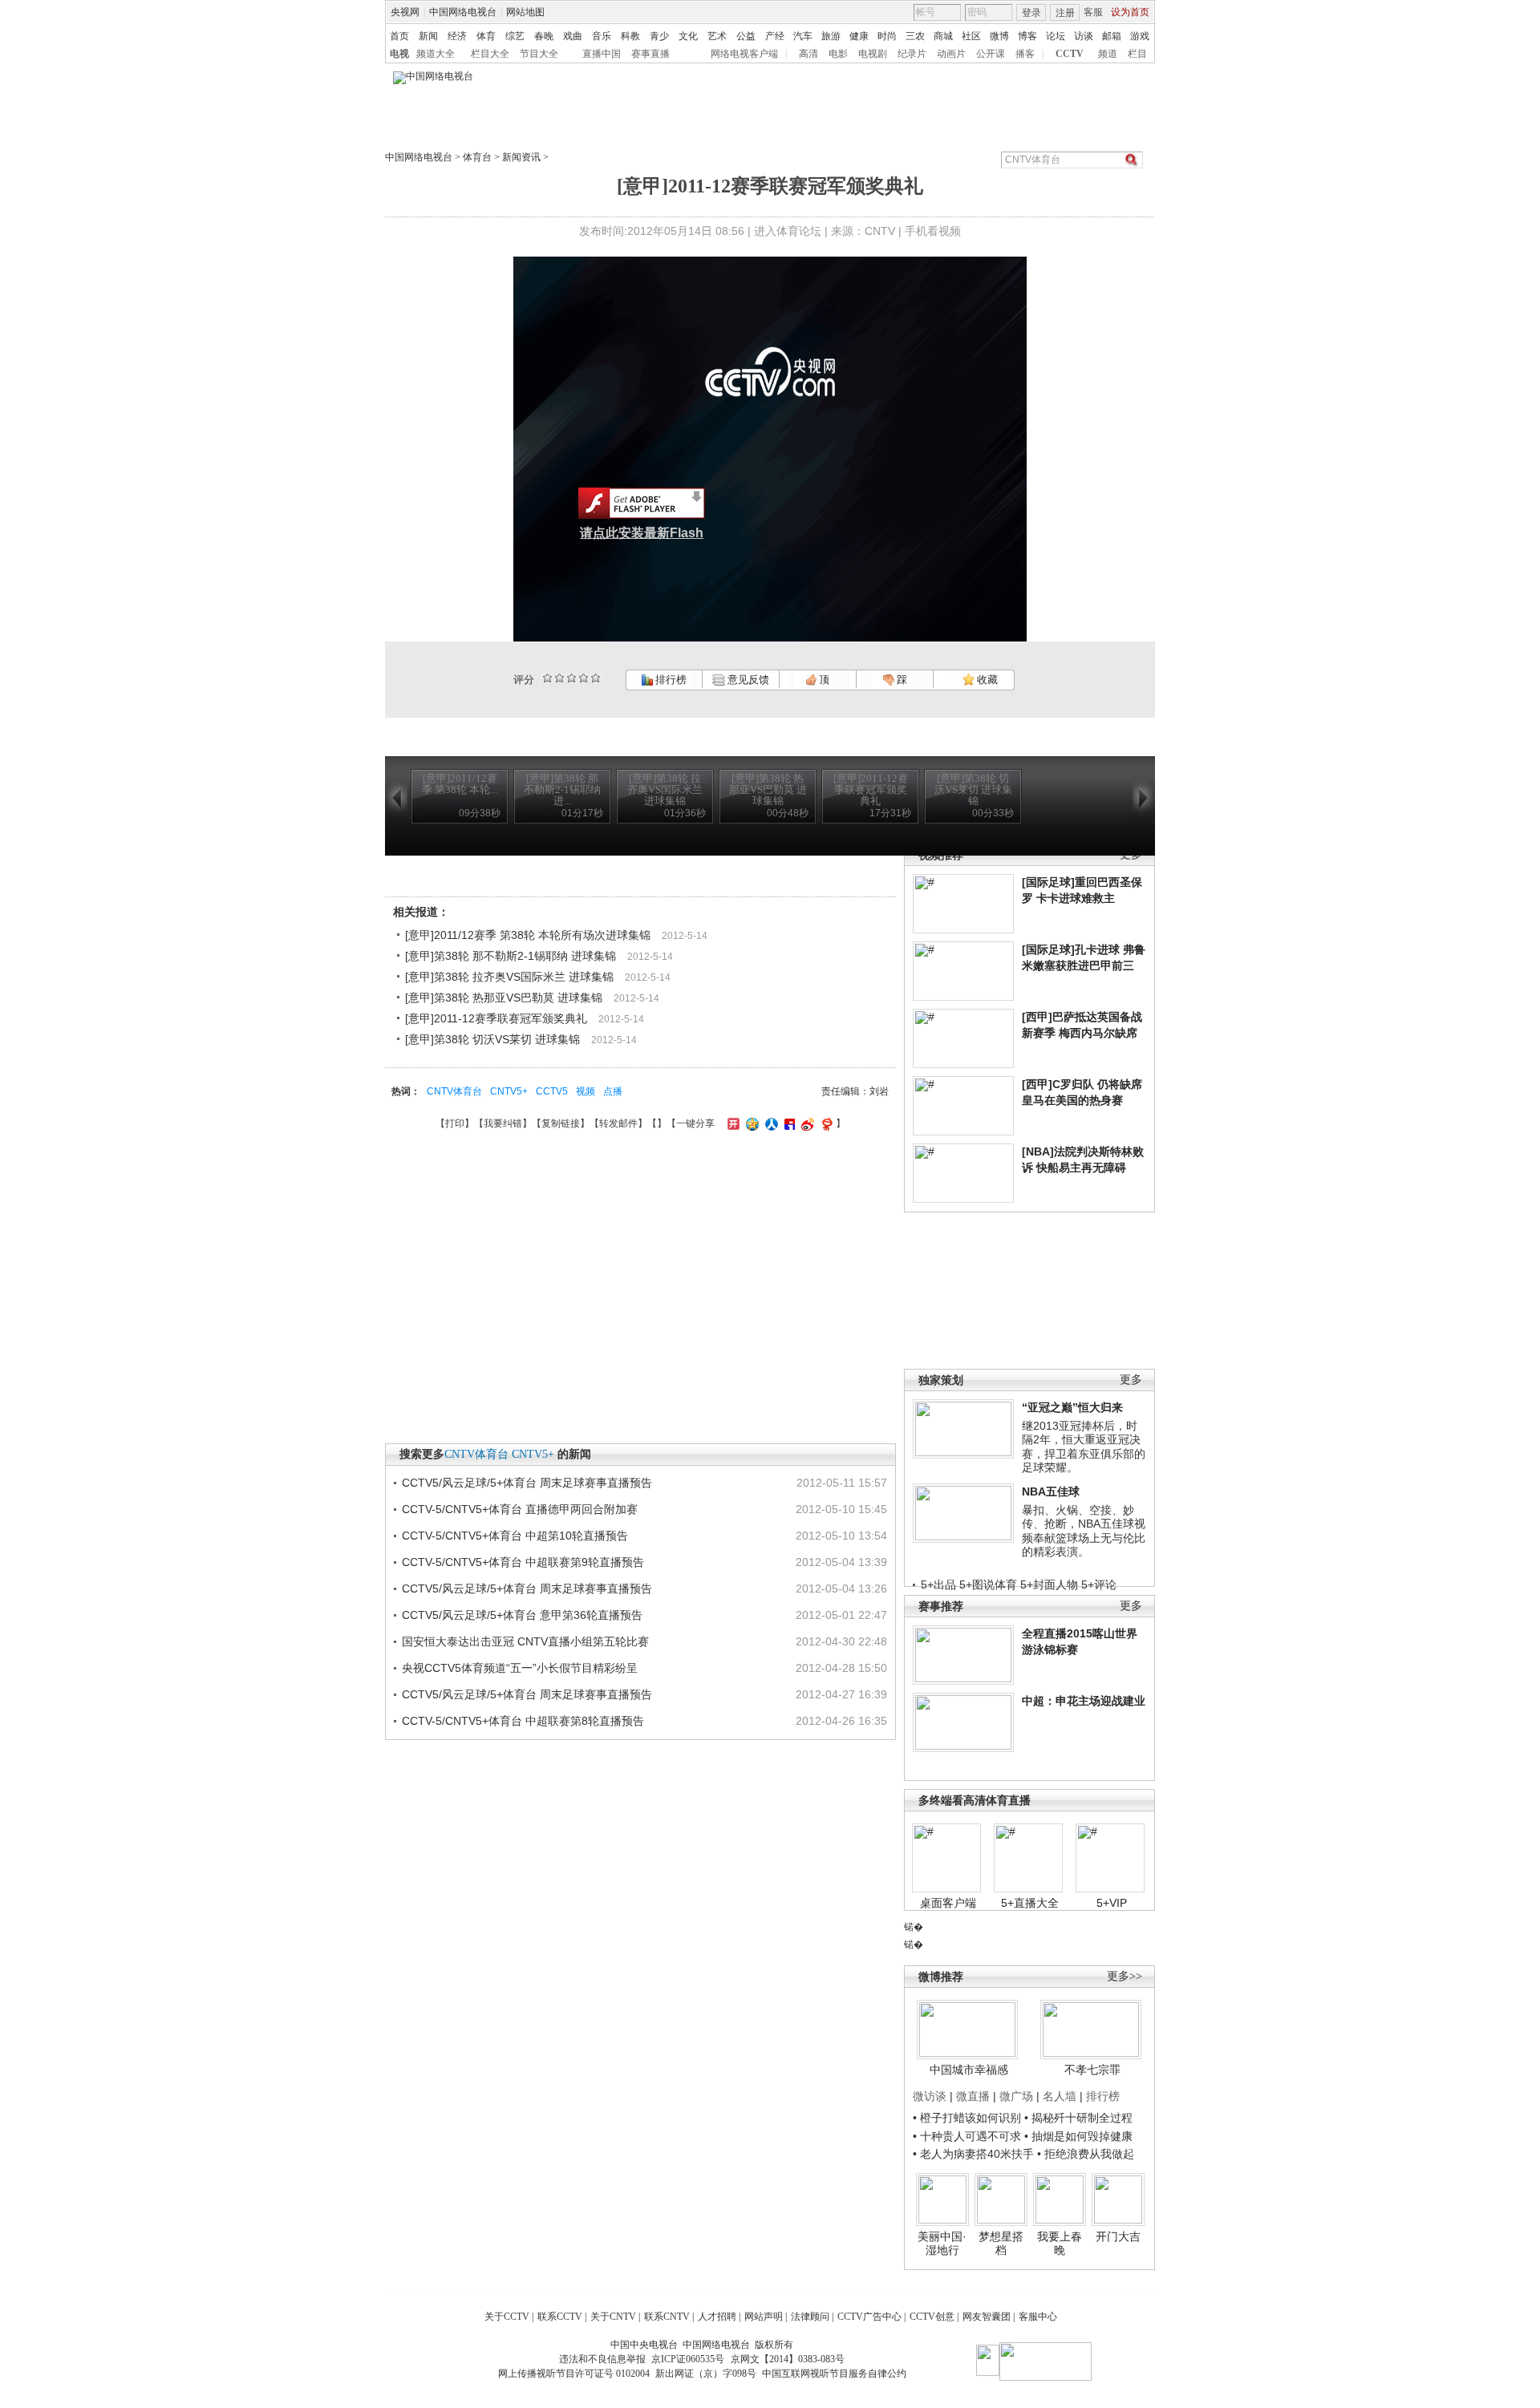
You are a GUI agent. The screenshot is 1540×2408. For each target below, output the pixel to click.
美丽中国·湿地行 (942, 2244)
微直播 (973, 2096)
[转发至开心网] (731, 1123)
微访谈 (930, 2096)
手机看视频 (933, 231)
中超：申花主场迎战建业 (1084, 1701)
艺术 (717, 36)
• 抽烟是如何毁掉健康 (1078, 2136)
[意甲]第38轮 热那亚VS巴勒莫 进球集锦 (504, 998)
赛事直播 (650, 54)
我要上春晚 (1060, 2244)
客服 (1093, 12)
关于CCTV (507, 2317)
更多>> (1125, 1976)
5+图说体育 (988, 1584)
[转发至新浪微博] (806, 1123)
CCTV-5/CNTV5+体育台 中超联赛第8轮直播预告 (523, 1721)
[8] (584, 678)
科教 (630, 36)
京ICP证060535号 (688, 2359)
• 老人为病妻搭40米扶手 (973, 2154)
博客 (1027, 36)
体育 (486, 36)
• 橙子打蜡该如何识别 (967, 2118)
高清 (808, 54)
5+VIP (1112, 1903)
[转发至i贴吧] (788, 1123)
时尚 (887, 36)
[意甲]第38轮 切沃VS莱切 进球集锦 (492, 1039)
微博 (999, 36)
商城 (943, 36)
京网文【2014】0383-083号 (788, 2359)
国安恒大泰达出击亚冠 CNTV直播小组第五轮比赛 (525, 1641)
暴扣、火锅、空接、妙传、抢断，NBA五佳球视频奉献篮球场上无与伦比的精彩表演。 (1084, 1531)
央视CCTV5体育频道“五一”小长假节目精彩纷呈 (520, 1668)
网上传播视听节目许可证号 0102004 (574, 2374)
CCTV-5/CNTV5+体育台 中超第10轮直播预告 (515, 1536)
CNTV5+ (509, 1091)
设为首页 (1130, 12)
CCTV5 (552, 1091)
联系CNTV (667, 2317)
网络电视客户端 (744, 54)
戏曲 (573, 36)
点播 (613, 1091)
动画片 (951, 54)
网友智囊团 (987, 2317)
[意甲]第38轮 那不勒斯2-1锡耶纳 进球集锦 (511, 956)
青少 (659, 36)
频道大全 (436, 54)
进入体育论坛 (788, 231)
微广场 (1016, 2096)
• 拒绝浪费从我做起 (1086, 2154)
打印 (455, 1123)
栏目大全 (490, 54)
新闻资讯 (521, 157)
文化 (688, 36)
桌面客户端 (948, 1903)
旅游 (831, 36)
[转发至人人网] (770, 1123)
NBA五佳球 (1051, 1491)
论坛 (1056, 36)
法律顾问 (810, 2317)
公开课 (991, 54)
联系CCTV (560, 2317)
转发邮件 (618, 1123)
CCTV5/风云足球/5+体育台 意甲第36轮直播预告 (522, 1615)
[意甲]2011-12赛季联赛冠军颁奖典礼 (496, 1018)
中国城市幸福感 (969, 2070)
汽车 (803, 36)
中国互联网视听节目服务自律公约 (834, 2374)
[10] (596, 678)
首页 (399, 36)
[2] (547, 678)
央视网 (405, 12)
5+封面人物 (1049, 1584)
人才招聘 (717, 2317)
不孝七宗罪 (1092, 2070)
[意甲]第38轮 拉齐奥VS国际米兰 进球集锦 (509, 977)
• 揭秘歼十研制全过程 (1078, 2118)
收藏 (986, 680)
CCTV (1070, 54)
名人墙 (1060, 2096)
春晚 (544, 36)
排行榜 (670, 680)
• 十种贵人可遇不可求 (969, 2136)
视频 (586, 1091)
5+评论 (1099, 1584)
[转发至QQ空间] (750, 1123)
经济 (457, 36)
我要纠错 (503, 1123)
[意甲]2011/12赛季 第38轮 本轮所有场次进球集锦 (528, 935)
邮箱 (1112, 36)
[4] (559, 678)
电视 (399, 54)
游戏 (1140, 36)
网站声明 (764, 2317)
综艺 (515, 36)
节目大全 (539, 54)
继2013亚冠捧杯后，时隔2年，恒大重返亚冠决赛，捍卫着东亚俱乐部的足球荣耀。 (1084, 1447)
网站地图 (525, 12)
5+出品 (938, 1584)
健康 (859, 36)
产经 (775, 36)
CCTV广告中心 (869, 2317)
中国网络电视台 (463, 12)
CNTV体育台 (454, 1091)
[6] (571, 678)
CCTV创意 (932, 2317)
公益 (746, 36)
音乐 (602, 36)
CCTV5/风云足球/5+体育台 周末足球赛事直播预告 (527, 1483)
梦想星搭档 (1001, 2244)
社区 (971, 36)
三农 (915, 36)
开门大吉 (1118, 2236)
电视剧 (873, 54)
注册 (1065, 13)
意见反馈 (747, 680)
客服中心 (1038, 2317)
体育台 (477, 157)
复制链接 (561, 1123)
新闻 (428, 36)
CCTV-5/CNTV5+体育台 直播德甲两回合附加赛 (520, 1509)
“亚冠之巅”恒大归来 (1072, 1407)
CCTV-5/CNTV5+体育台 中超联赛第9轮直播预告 (523, 1562)
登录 (1031, 13)
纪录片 (912, 54)
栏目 (1137, 54)
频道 (1108, 54)
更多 (1131, 1380)
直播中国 (602, 54)
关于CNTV (613, 2317)
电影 (838, 54)
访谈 (1084, 36)
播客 (1025, 54)
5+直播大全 (1030, 1903)
